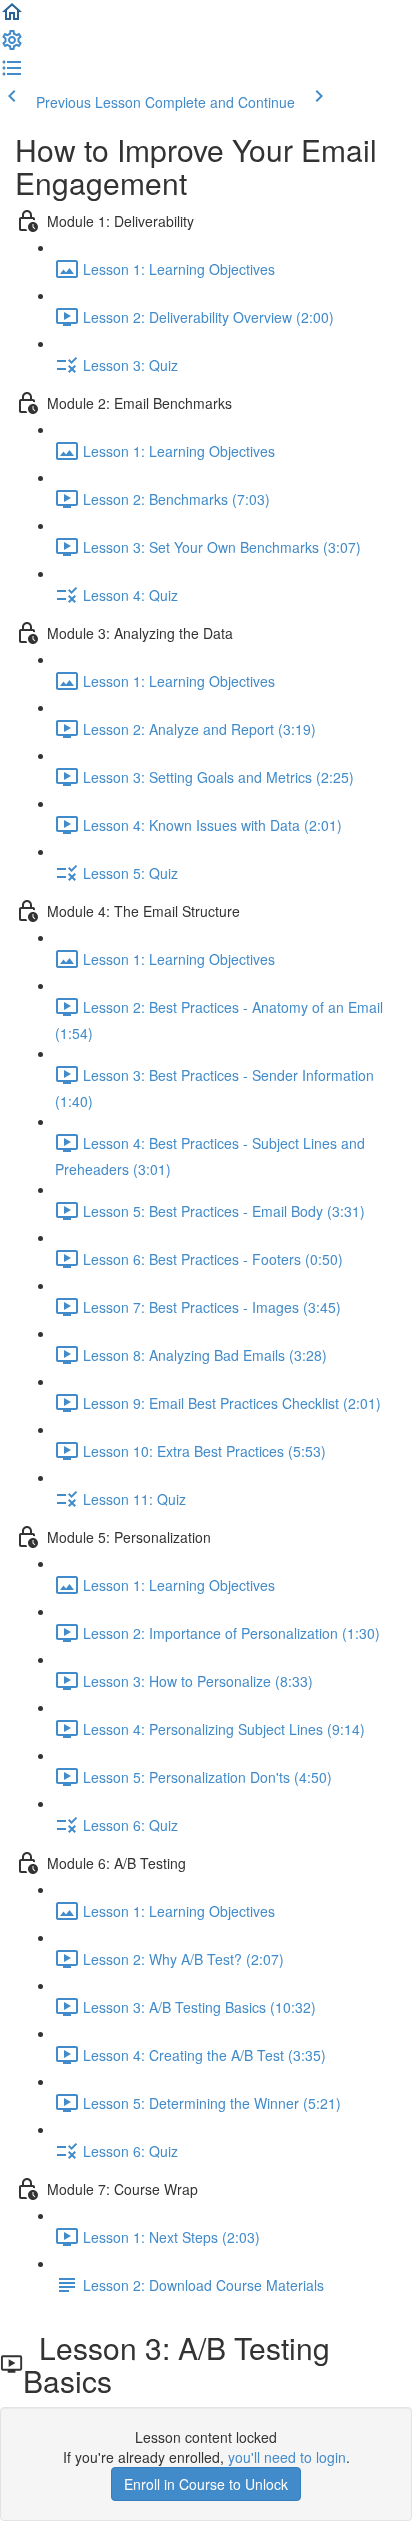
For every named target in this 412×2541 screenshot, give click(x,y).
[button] (12, 18)
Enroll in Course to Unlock (206, 2484)
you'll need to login (287, 2457)
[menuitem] (12, 46)
